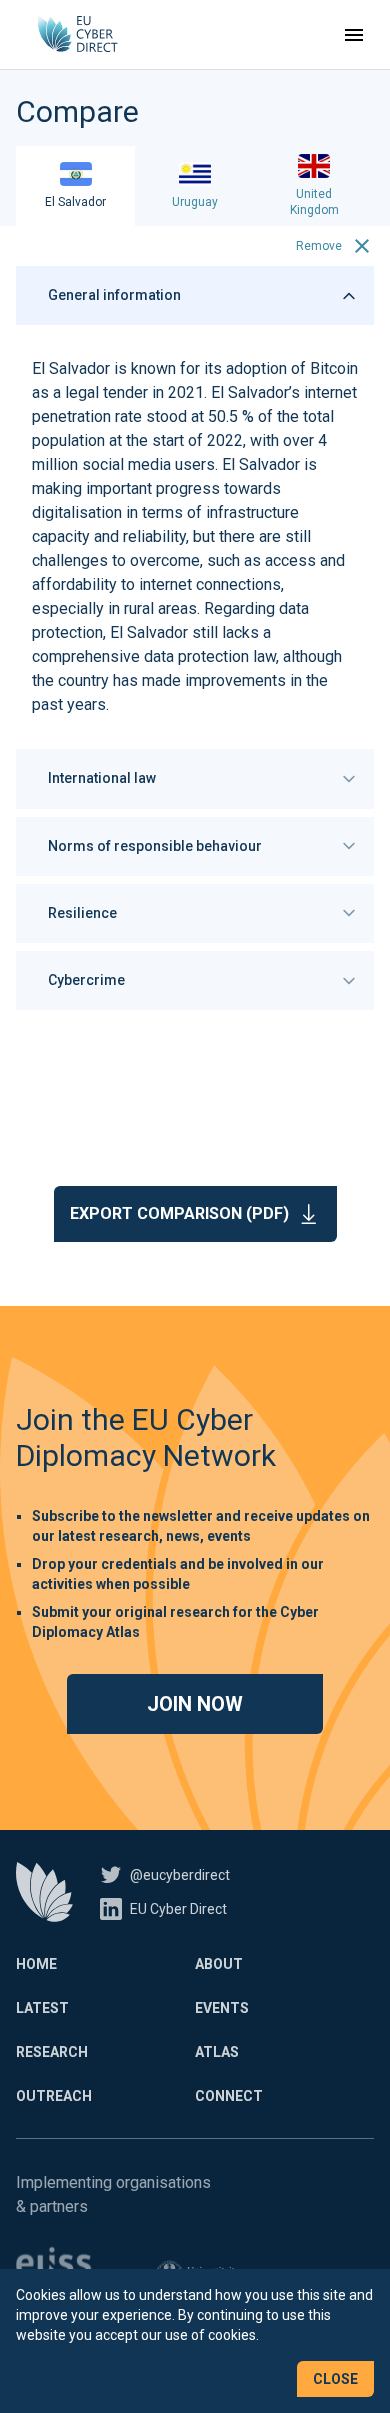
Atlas (217, 2052)
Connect (229, 2096)
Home (36, 1964)
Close (335, 2379)
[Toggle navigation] (354, 35)
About (219, 1964)
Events (222, 2008)
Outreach (54, 2096)
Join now (195, 1704)
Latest (42, 2008)
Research (52, 2052)
